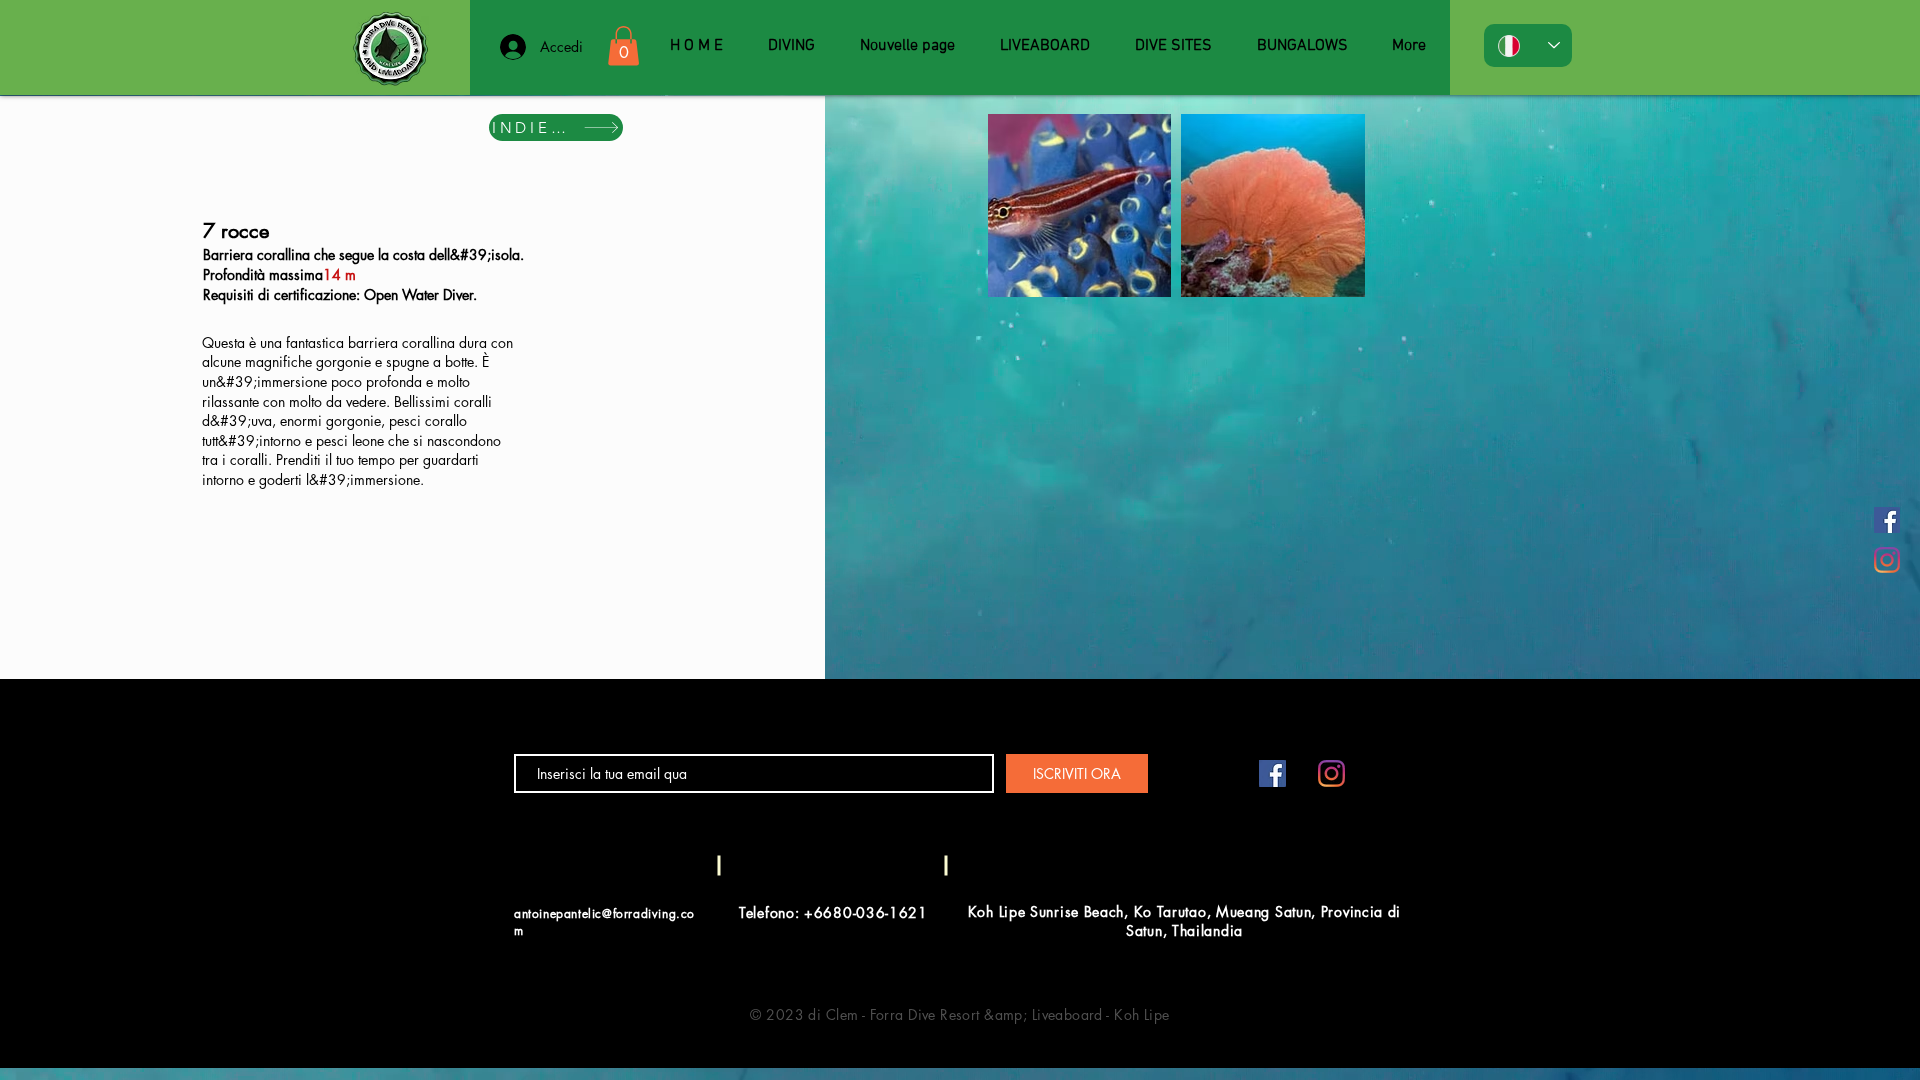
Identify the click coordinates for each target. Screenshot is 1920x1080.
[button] (623, 45)
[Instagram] (1887, 560)
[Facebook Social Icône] (1887, 520)
